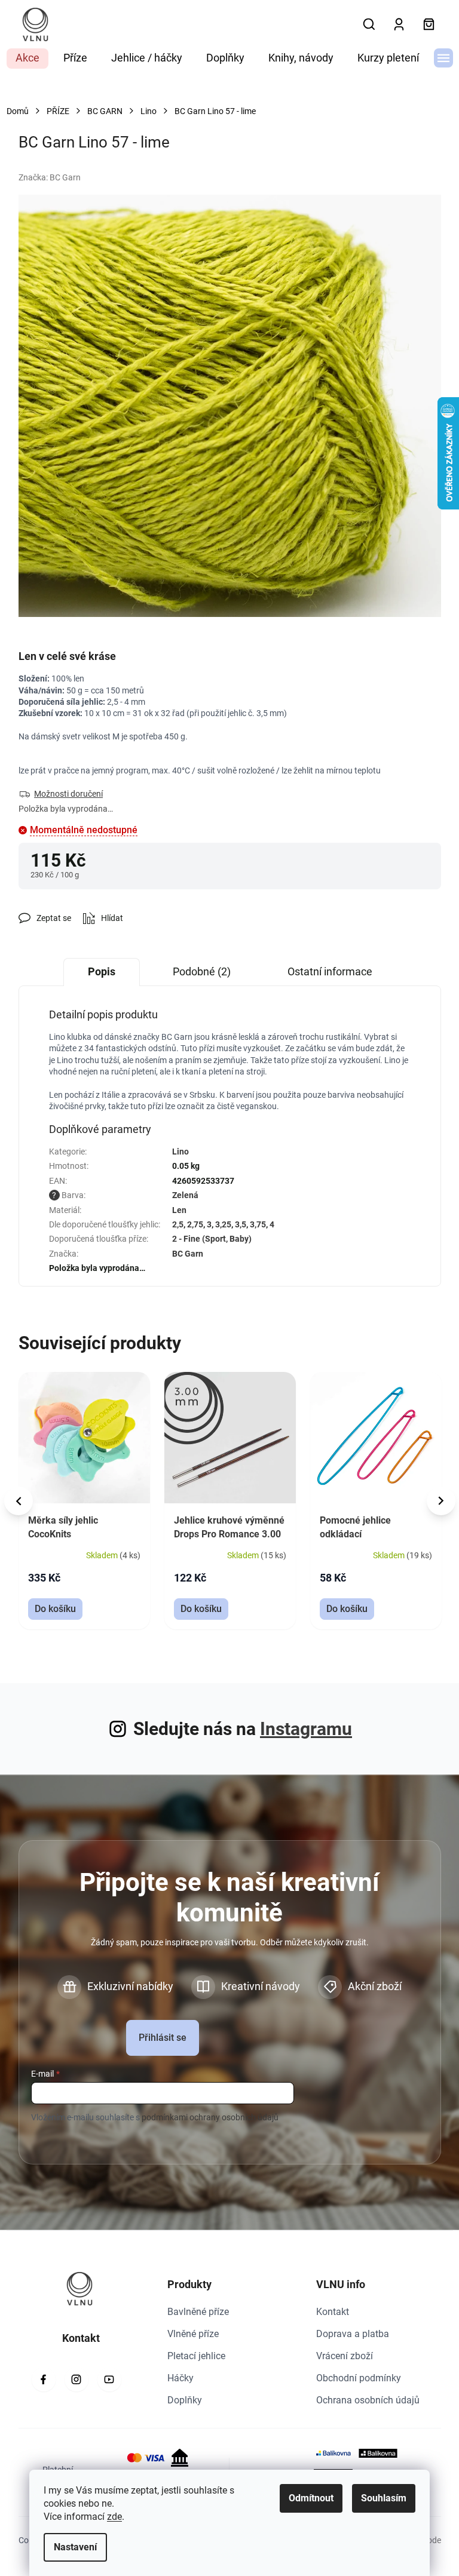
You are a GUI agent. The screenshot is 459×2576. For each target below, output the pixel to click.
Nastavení (75, 2547)
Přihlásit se (163, 2038)
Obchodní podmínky (359, 2378)
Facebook (44, 2380)
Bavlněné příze (198, 2312)
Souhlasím (384, 2498)
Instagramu (306, 1729)
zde (114, 2517)
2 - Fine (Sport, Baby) (212, 1239)
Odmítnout (311, 2498)
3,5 (241, 1224)
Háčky (180, 2378)
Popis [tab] (102, 971)
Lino (180, 1152)
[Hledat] (369, 24)
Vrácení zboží (345, 2356)
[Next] (441, 1501)
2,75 (195, 1224)
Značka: (50, 177)
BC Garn (188, 1254)
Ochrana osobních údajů (368, 2400)
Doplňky (185, 2400)
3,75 (258, 1224)
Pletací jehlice (196, 2356)
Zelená (185, 1195)
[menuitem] (27, 59)
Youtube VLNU (109, 2380)
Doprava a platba (353, 2334)
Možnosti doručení (68, 794)
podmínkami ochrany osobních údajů (210, 2117)
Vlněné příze (193, 2334)
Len (179, 1210)
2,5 (178, 1224)
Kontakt (333, 2312)
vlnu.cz (76, 2380)
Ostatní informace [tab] (330, 971)
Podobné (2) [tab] (202, 971)
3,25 (223, 1224)
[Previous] (19, 1501)
